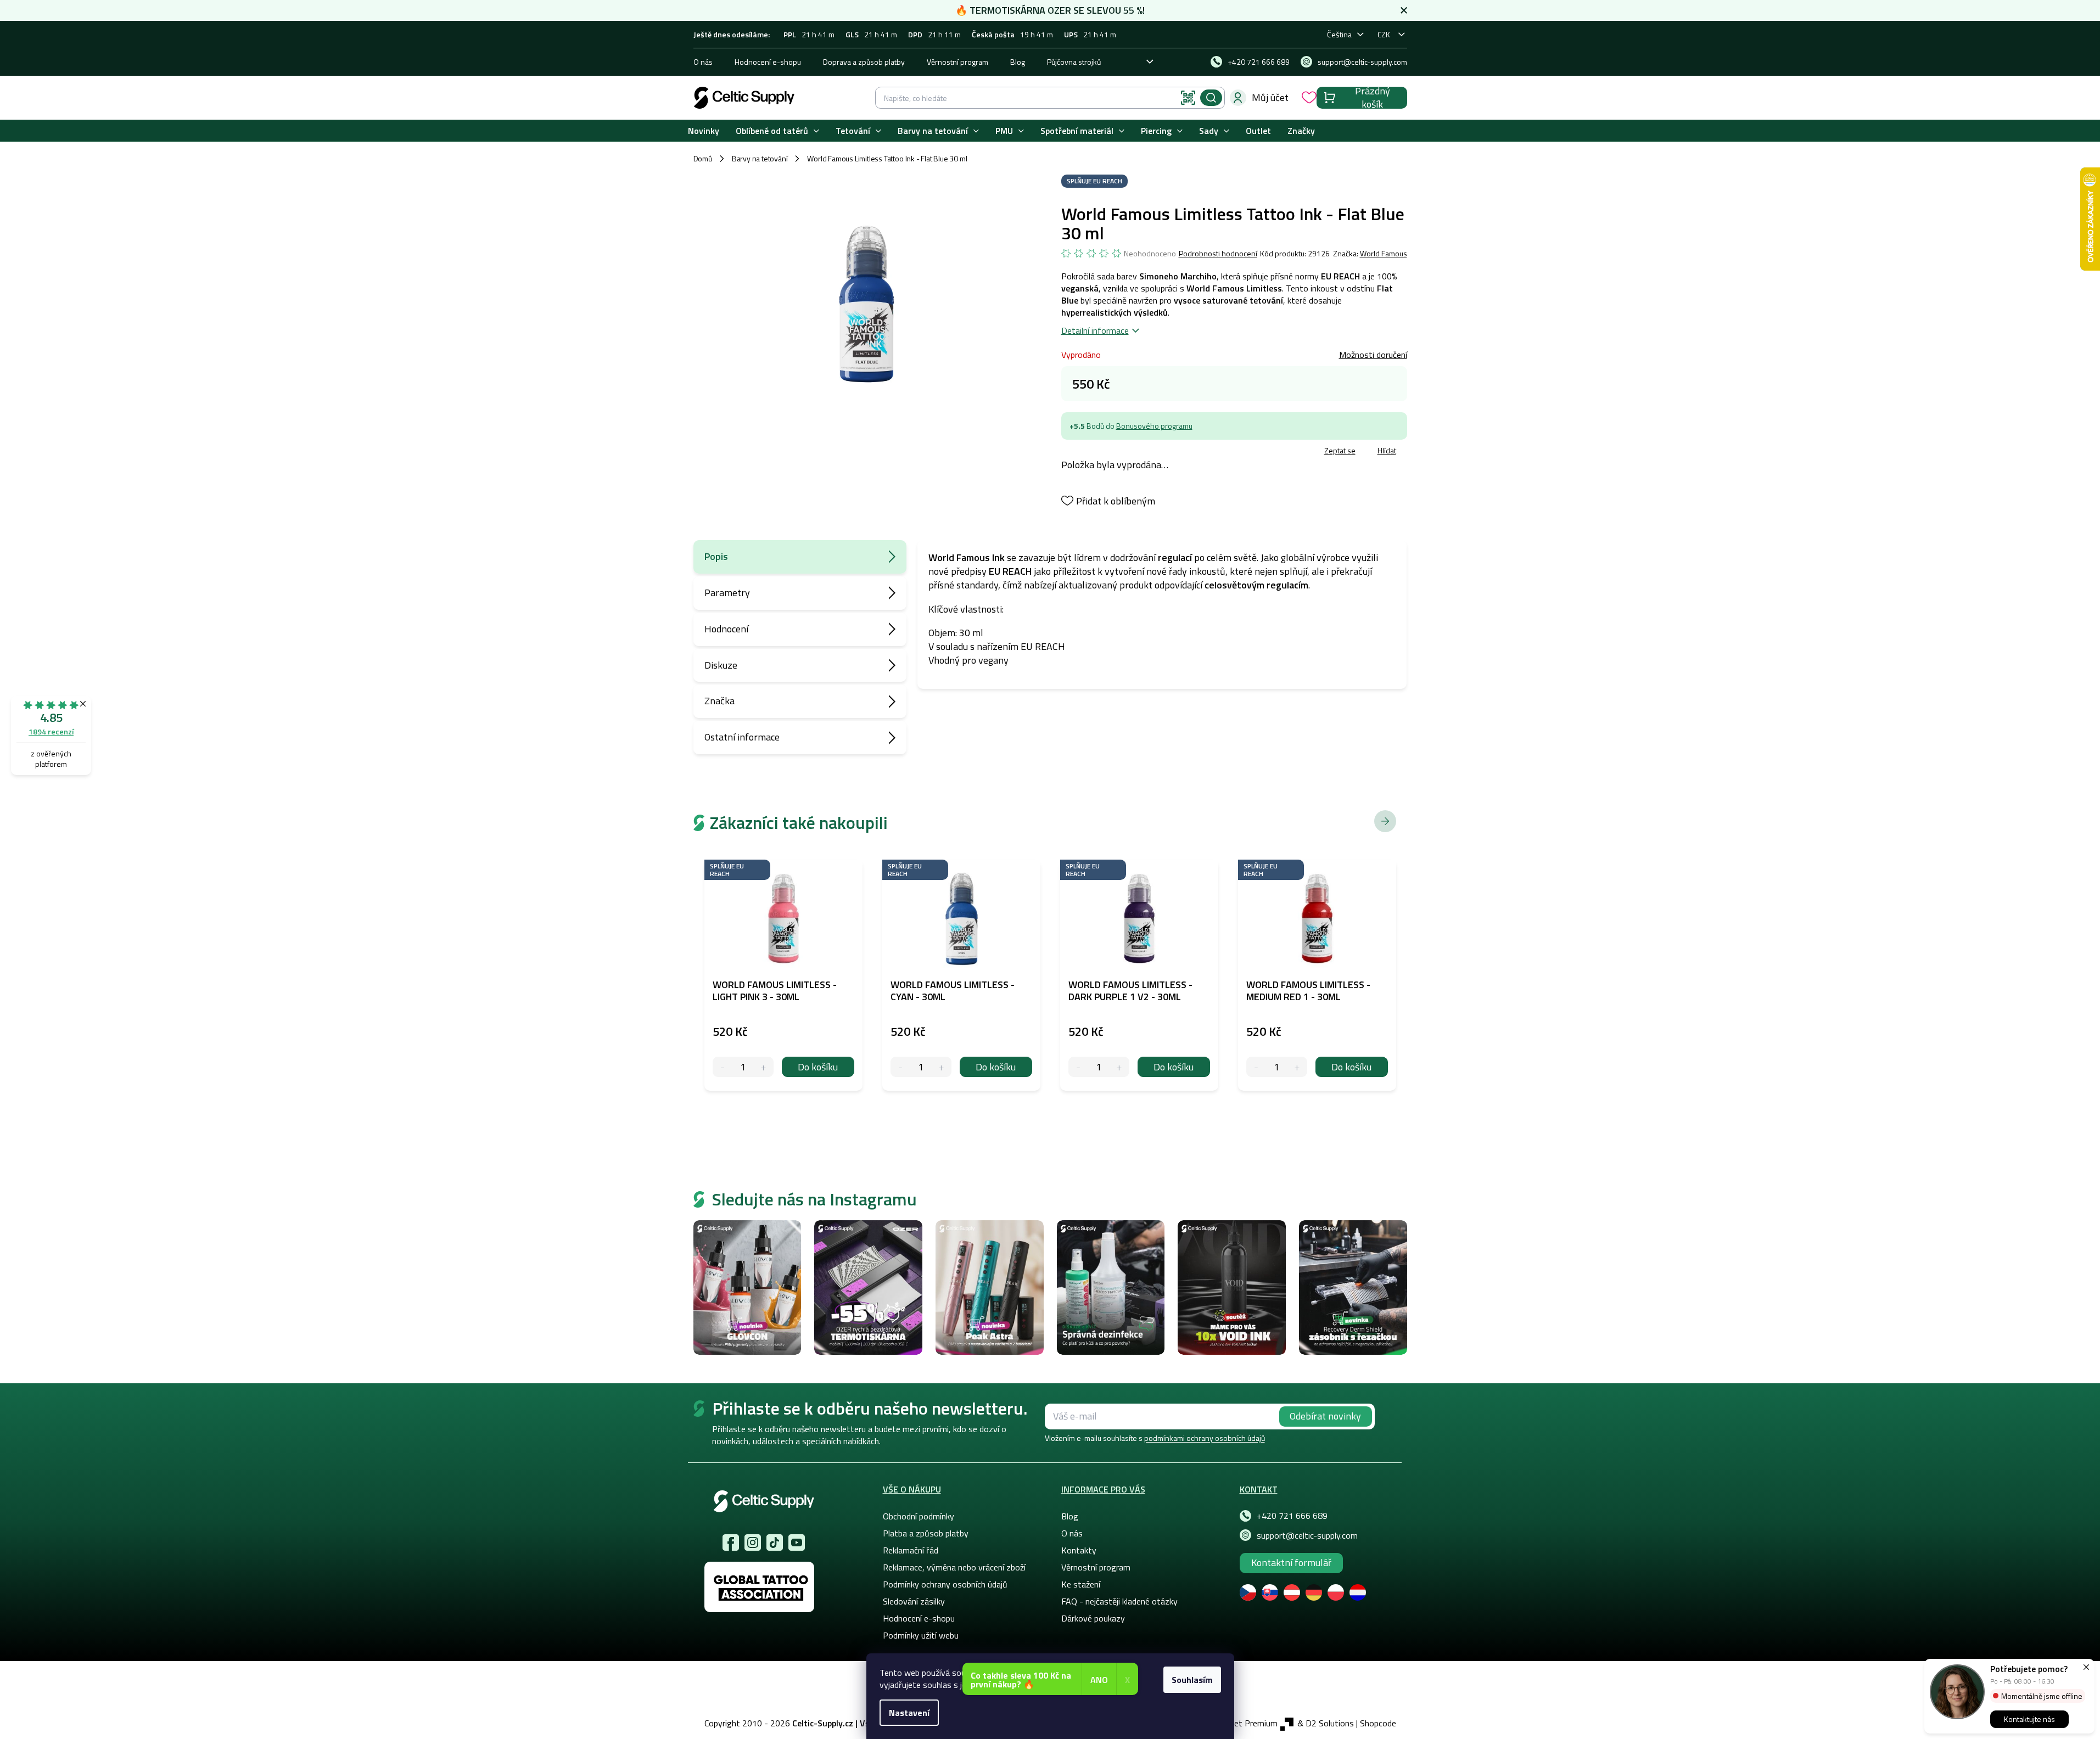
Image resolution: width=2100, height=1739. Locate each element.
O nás (703, 62)
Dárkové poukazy (1093, 1618)
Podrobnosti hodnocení (1218, 254)
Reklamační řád (911, 1550)
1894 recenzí (51, 731)
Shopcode (1378, 1723)
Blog (1018, 62)
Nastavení (909, 1713)
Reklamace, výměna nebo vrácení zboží (954, 1567)
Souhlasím (1192, 1680)
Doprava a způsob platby (864, 62)
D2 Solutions (1330, 1723)
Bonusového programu (1154, 426)
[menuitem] (704, 131)
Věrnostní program (957, 62)
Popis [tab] (716, 556)
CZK (1384, 34)
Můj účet (1270, 97)
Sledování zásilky (914, 1601)
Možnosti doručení (1373, 355)
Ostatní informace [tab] (742, 737)
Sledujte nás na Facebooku (731, 1542)
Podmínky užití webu (921, 1635)
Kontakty (1079, 1550)
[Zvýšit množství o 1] (763, 1067)
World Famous (1384, 253)
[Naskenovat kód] (1188, 98)
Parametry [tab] (727, 593)
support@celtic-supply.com (1307, 1535)
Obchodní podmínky (919, 1516)
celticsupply (753, 1542)
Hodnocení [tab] (726, 629)
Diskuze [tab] (721, 665)
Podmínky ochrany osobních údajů (945, 1584)
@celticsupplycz (775, 1542)
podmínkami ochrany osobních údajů (1205, 1438)
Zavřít (1125, 452)
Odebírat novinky (1325, 1416)
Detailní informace (1095, 330)
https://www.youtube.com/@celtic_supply (797, 1542)
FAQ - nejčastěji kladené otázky (1119, 1601)
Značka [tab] (719, 701)
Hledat (1211, 98)
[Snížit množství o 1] (723, 1067)
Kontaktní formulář (1291, 1563)
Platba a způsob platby (926, 1533)
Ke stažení (1081, 1584)
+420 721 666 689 (1292, 1516)
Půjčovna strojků (1074, 62)
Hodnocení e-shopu (768, 62)
